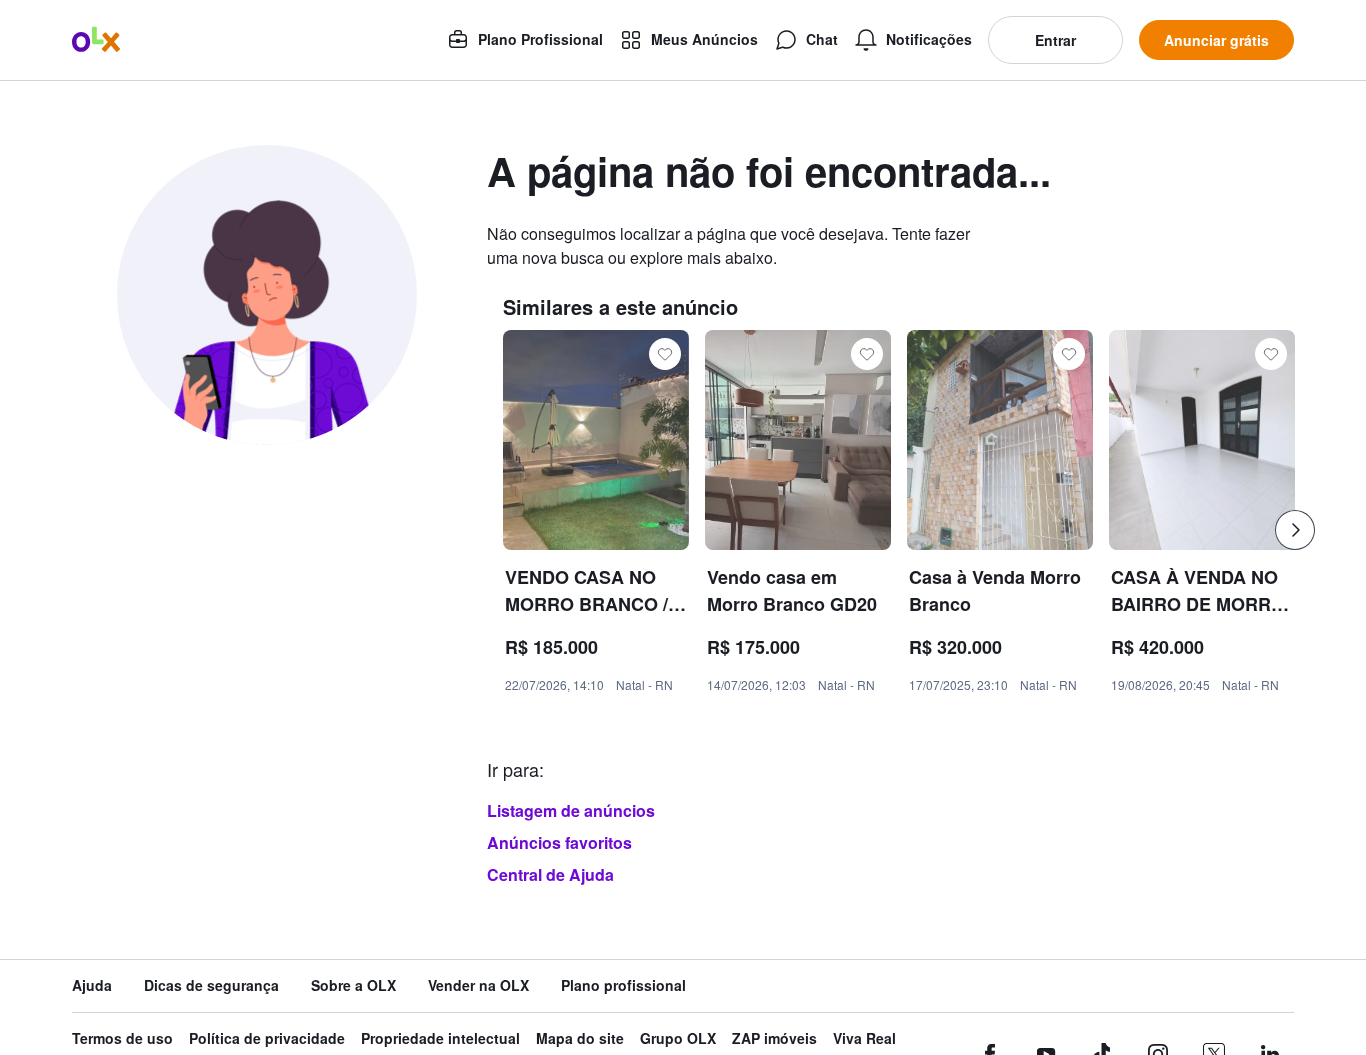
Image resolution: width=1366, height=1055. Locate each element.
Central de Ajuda (550, 874)
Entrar (1055, 40)
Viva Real (864, 1038)
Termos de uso (122, 1038)
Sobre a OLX (353, 985)
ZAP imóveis (774, 1038)
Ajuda (92, 985)
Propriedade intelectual (440, 1038)
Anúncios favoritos (559, 842)
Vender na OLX (478, 985)
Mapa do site (580, 1038)
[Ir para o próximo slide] (1295, 530)
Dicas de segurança (211, 985)
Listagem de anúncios (571, 810)
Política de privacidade (267, 1038)
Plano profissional (623, 985)
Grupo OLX (678, 1038)
